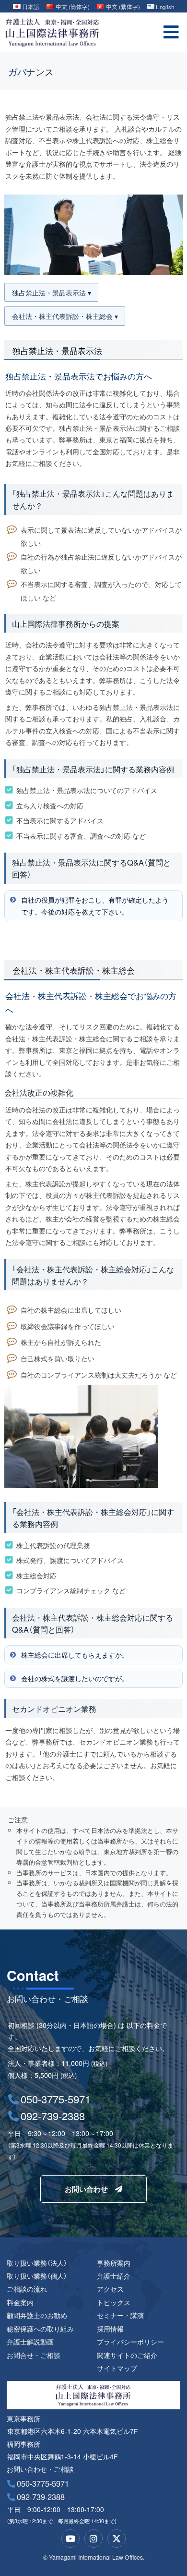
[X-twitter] (117, 2539)
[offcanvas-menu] (171, 32)
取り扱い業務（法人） (37, 2263)
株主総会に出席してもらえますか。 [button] (75, 1654)
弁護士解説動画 (30, 2342)
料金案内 (20, 2302)
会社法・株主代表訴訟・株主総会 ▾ (65, 316)
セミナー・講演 (120, 2315)
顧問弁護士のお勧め (37, 2315)
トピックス (114, 2302)
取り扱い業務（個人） (37, 2276)
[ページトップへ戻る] (167, 2544)
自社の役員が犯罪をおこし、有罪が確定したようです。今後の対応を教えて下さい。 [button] (95, 905)
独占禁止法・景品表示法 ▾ (52, 292)
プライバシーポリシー (130, 2342)
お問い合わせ (86, 2189)
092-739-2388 (41, 2497)
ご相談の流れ (27, 2289)
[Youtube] (70, 2539)
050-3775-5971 (43, 2483)
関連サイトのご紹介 (127, 2355)
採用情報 (110, 2329)
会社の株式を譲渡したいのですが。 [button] (75, 1678)
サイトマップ (117, 2368)
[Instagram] (93, 2539)
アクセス (110, 2289)
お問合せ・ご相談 (34, 2355)
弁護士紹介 (114, 2276)
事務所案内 (114, 2263)
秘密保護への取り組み (40, 2329)
